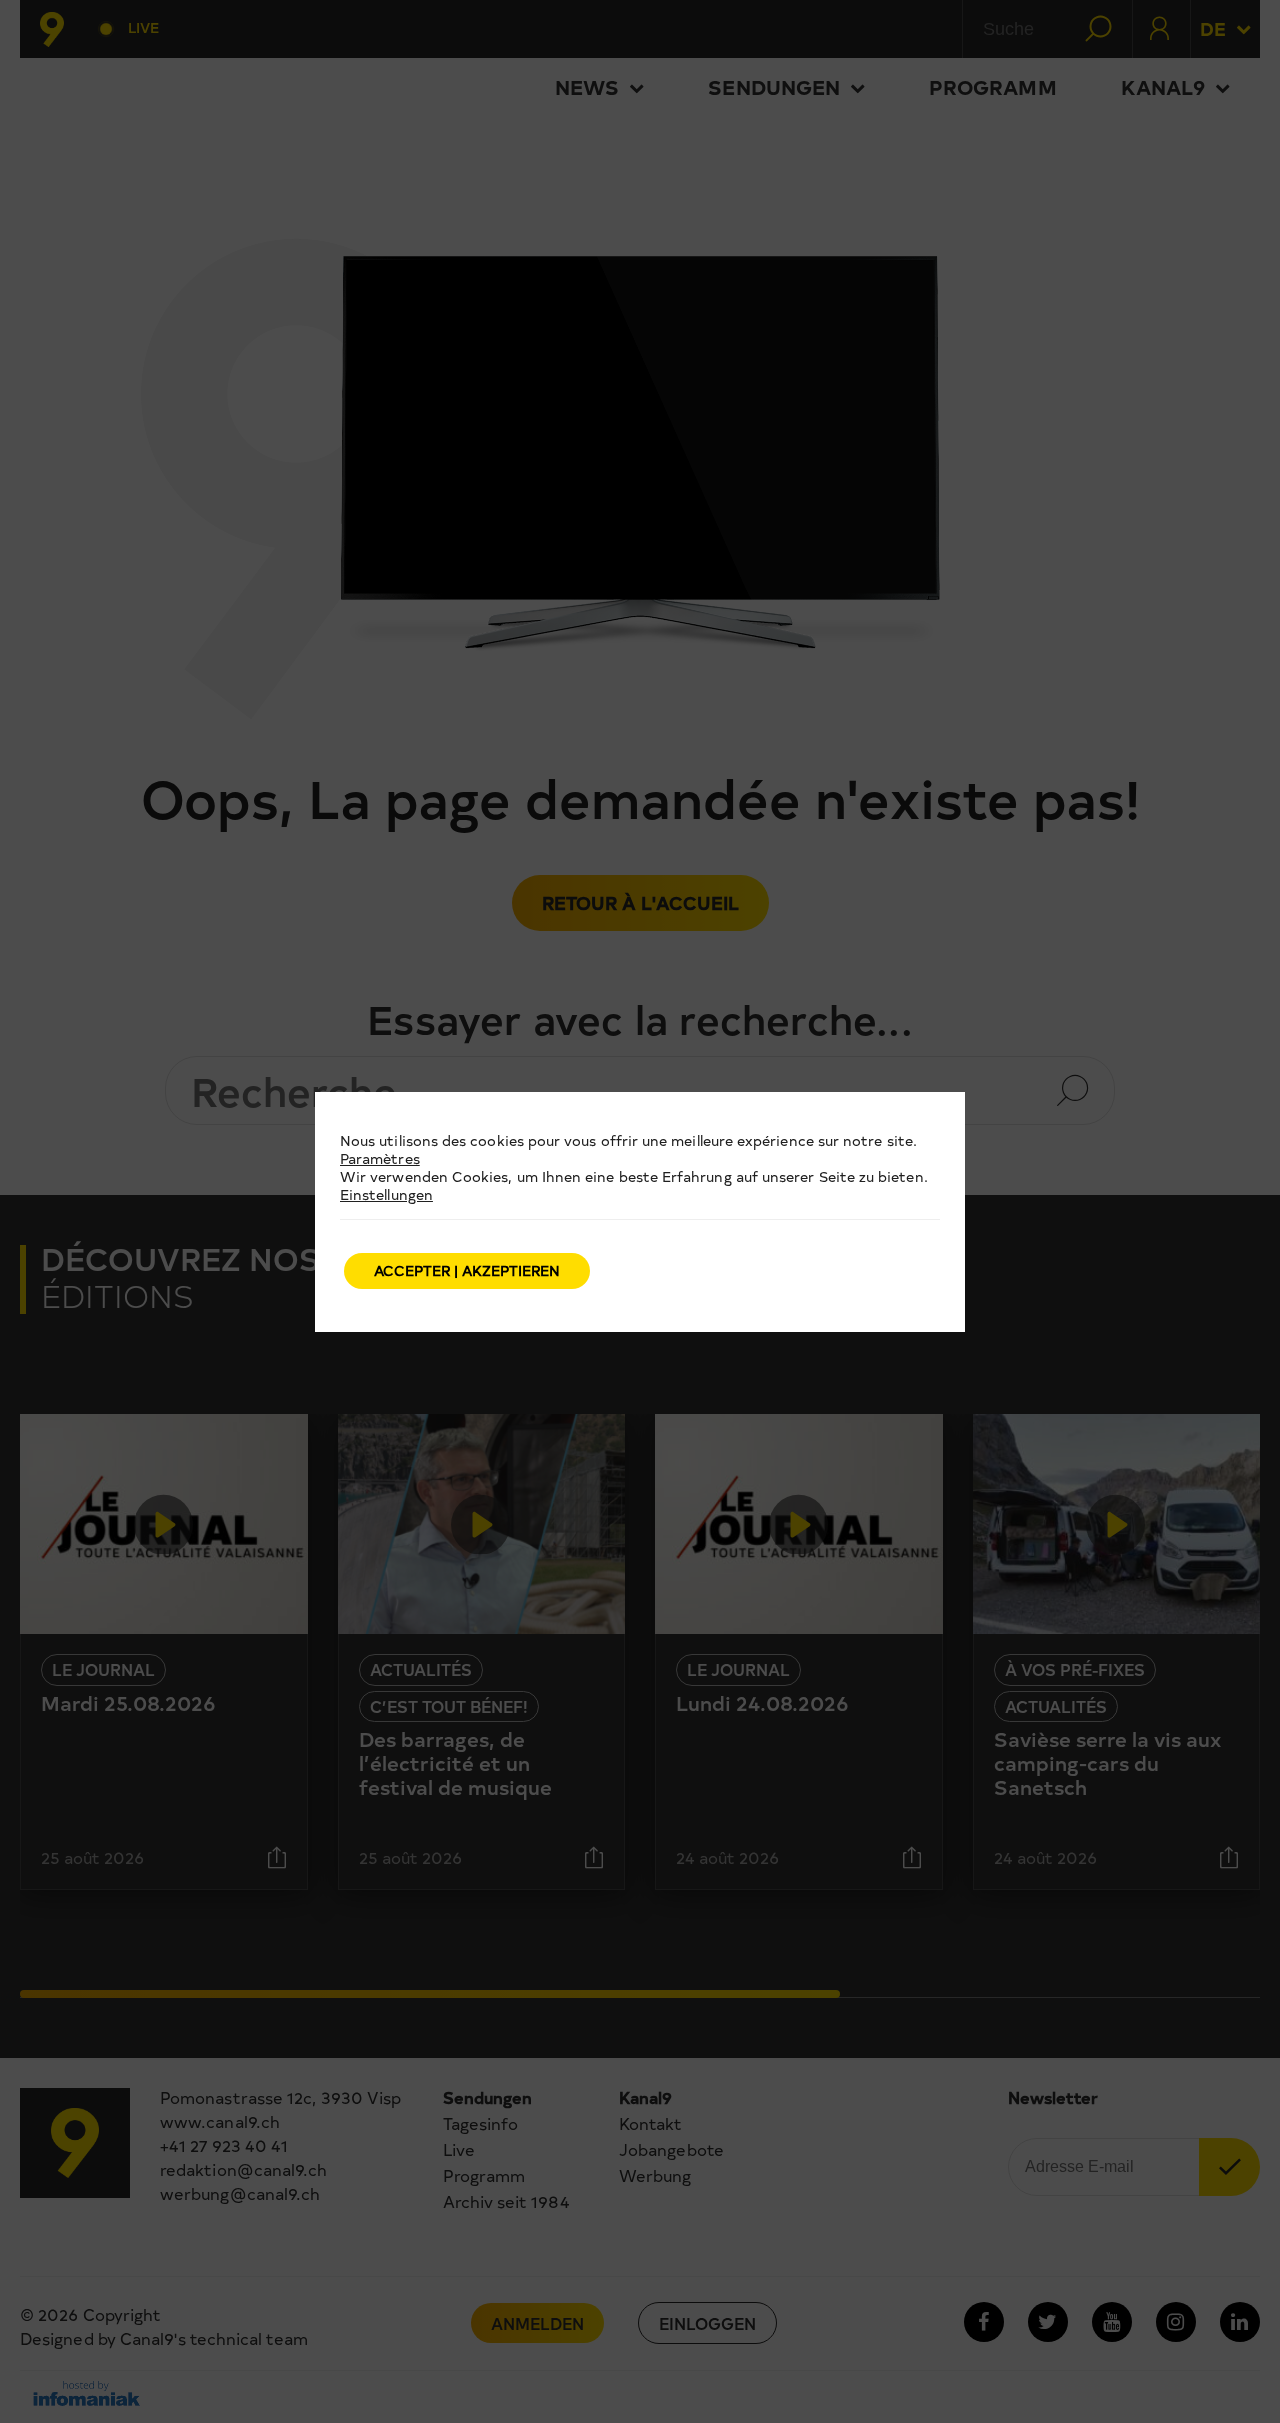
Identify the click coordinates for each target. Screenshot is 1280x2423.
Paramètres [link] (380, 1158)
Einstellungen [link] (386, 1194)
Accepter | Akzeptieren (467, 1270)
